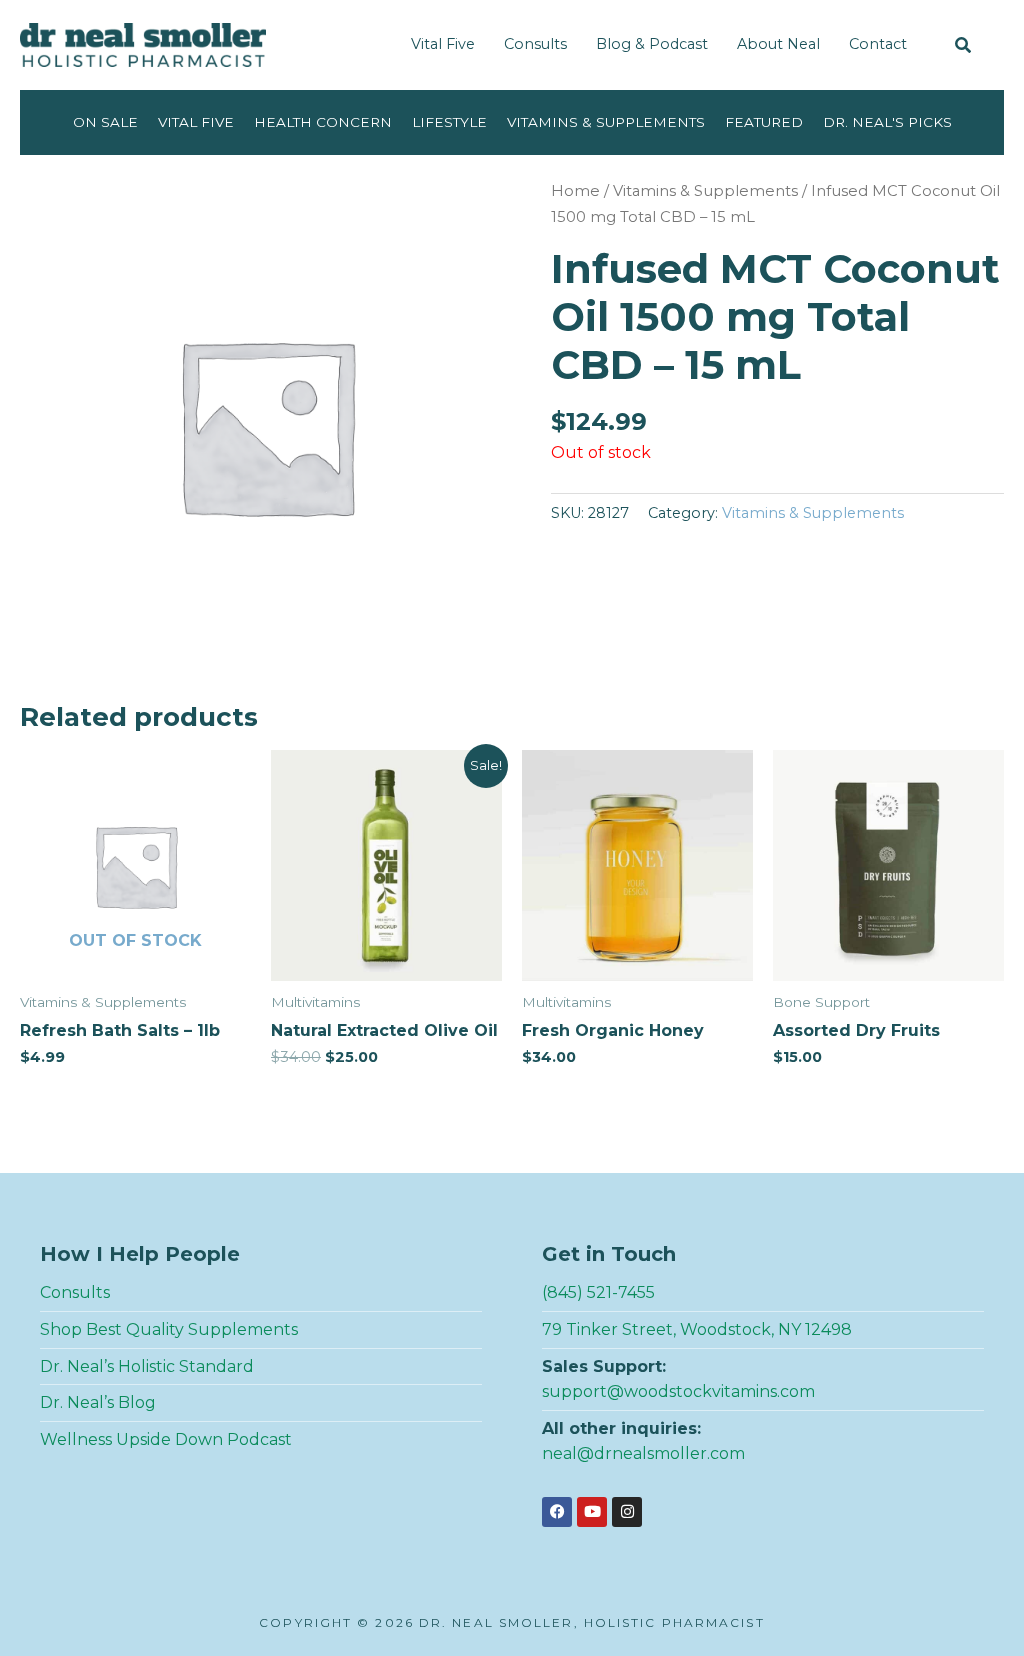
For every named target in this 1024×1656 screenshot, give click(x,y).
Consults (535, 44)
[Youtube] (592, 1512)
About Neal (778, 44)
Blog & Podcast (652, 44)
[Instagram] (627, 1512)
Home (575, 191)
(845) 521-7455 (598, 1292)
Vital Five (443, 44)
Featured (764, 122)
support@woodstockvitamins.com (678, 1391)
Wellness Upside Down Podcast (166, 1439)
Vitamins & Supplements (606, 122)
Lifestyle (449, 122)
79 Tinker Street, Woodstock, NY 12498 (697, 1329)
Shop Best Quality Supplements (169, 1329)
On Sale (105, 122)
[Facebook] (557, 1512)
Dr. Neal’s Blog (98, 1402)
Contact (878, 44)
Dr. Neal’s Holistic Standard (147, 1366)
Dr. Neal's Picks (887, 122)
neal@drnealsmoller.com (643, 1453)
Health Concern (323, 122)
